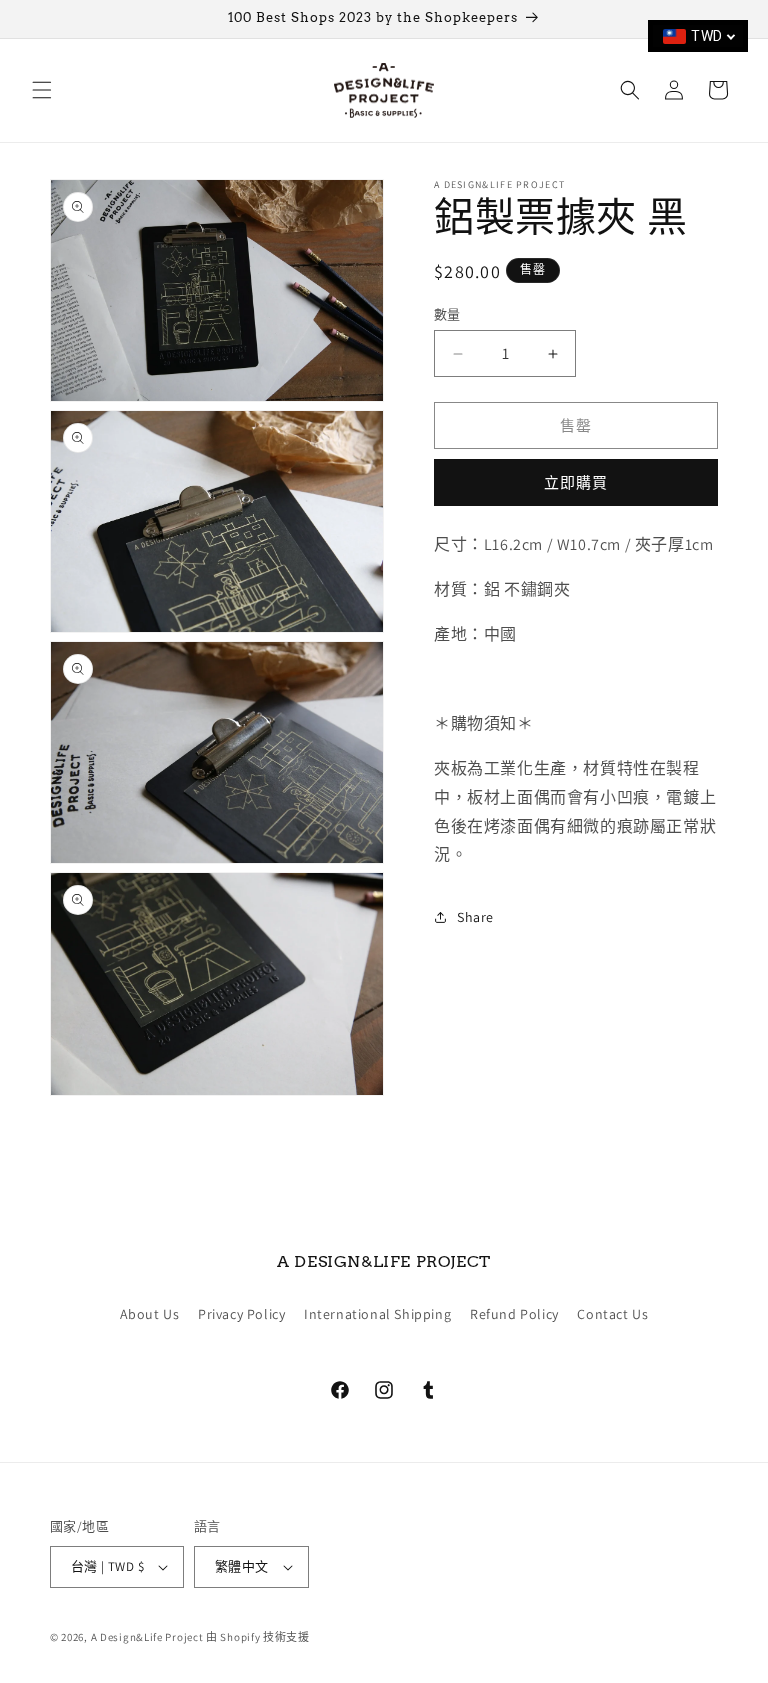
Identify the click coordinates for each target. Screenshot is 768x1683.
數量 (447, 314)
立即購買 (576, 482)
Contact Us (612, 1314)
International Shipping (377, 1314)
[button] (42, 90)
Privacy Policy (241, 1314)
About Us (150, 1314)
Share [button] (475, 917)
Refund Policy (514, 1314)
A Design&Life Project (147, 1637)
